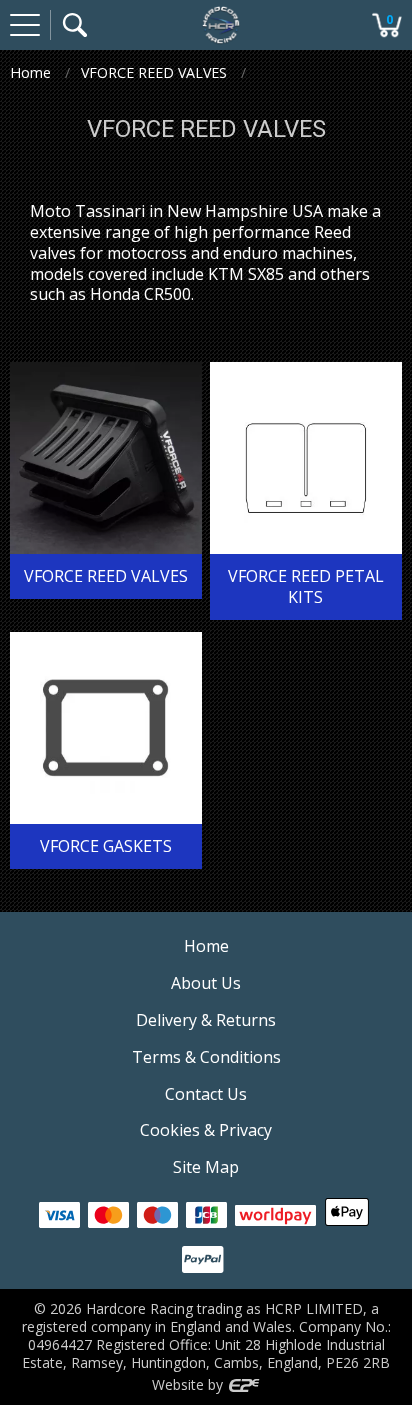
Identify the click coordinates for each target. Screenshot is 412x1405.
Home (30, 72)
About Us (206, 983)
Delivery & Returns (206, 1020)
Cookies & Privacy (206, 1130)
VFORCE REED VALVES (154, 72)
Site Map (206, 1167)
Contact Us (206, 1094)
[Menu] (25, 25)
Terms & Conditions (206, 1057)
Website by (189, 1384)
